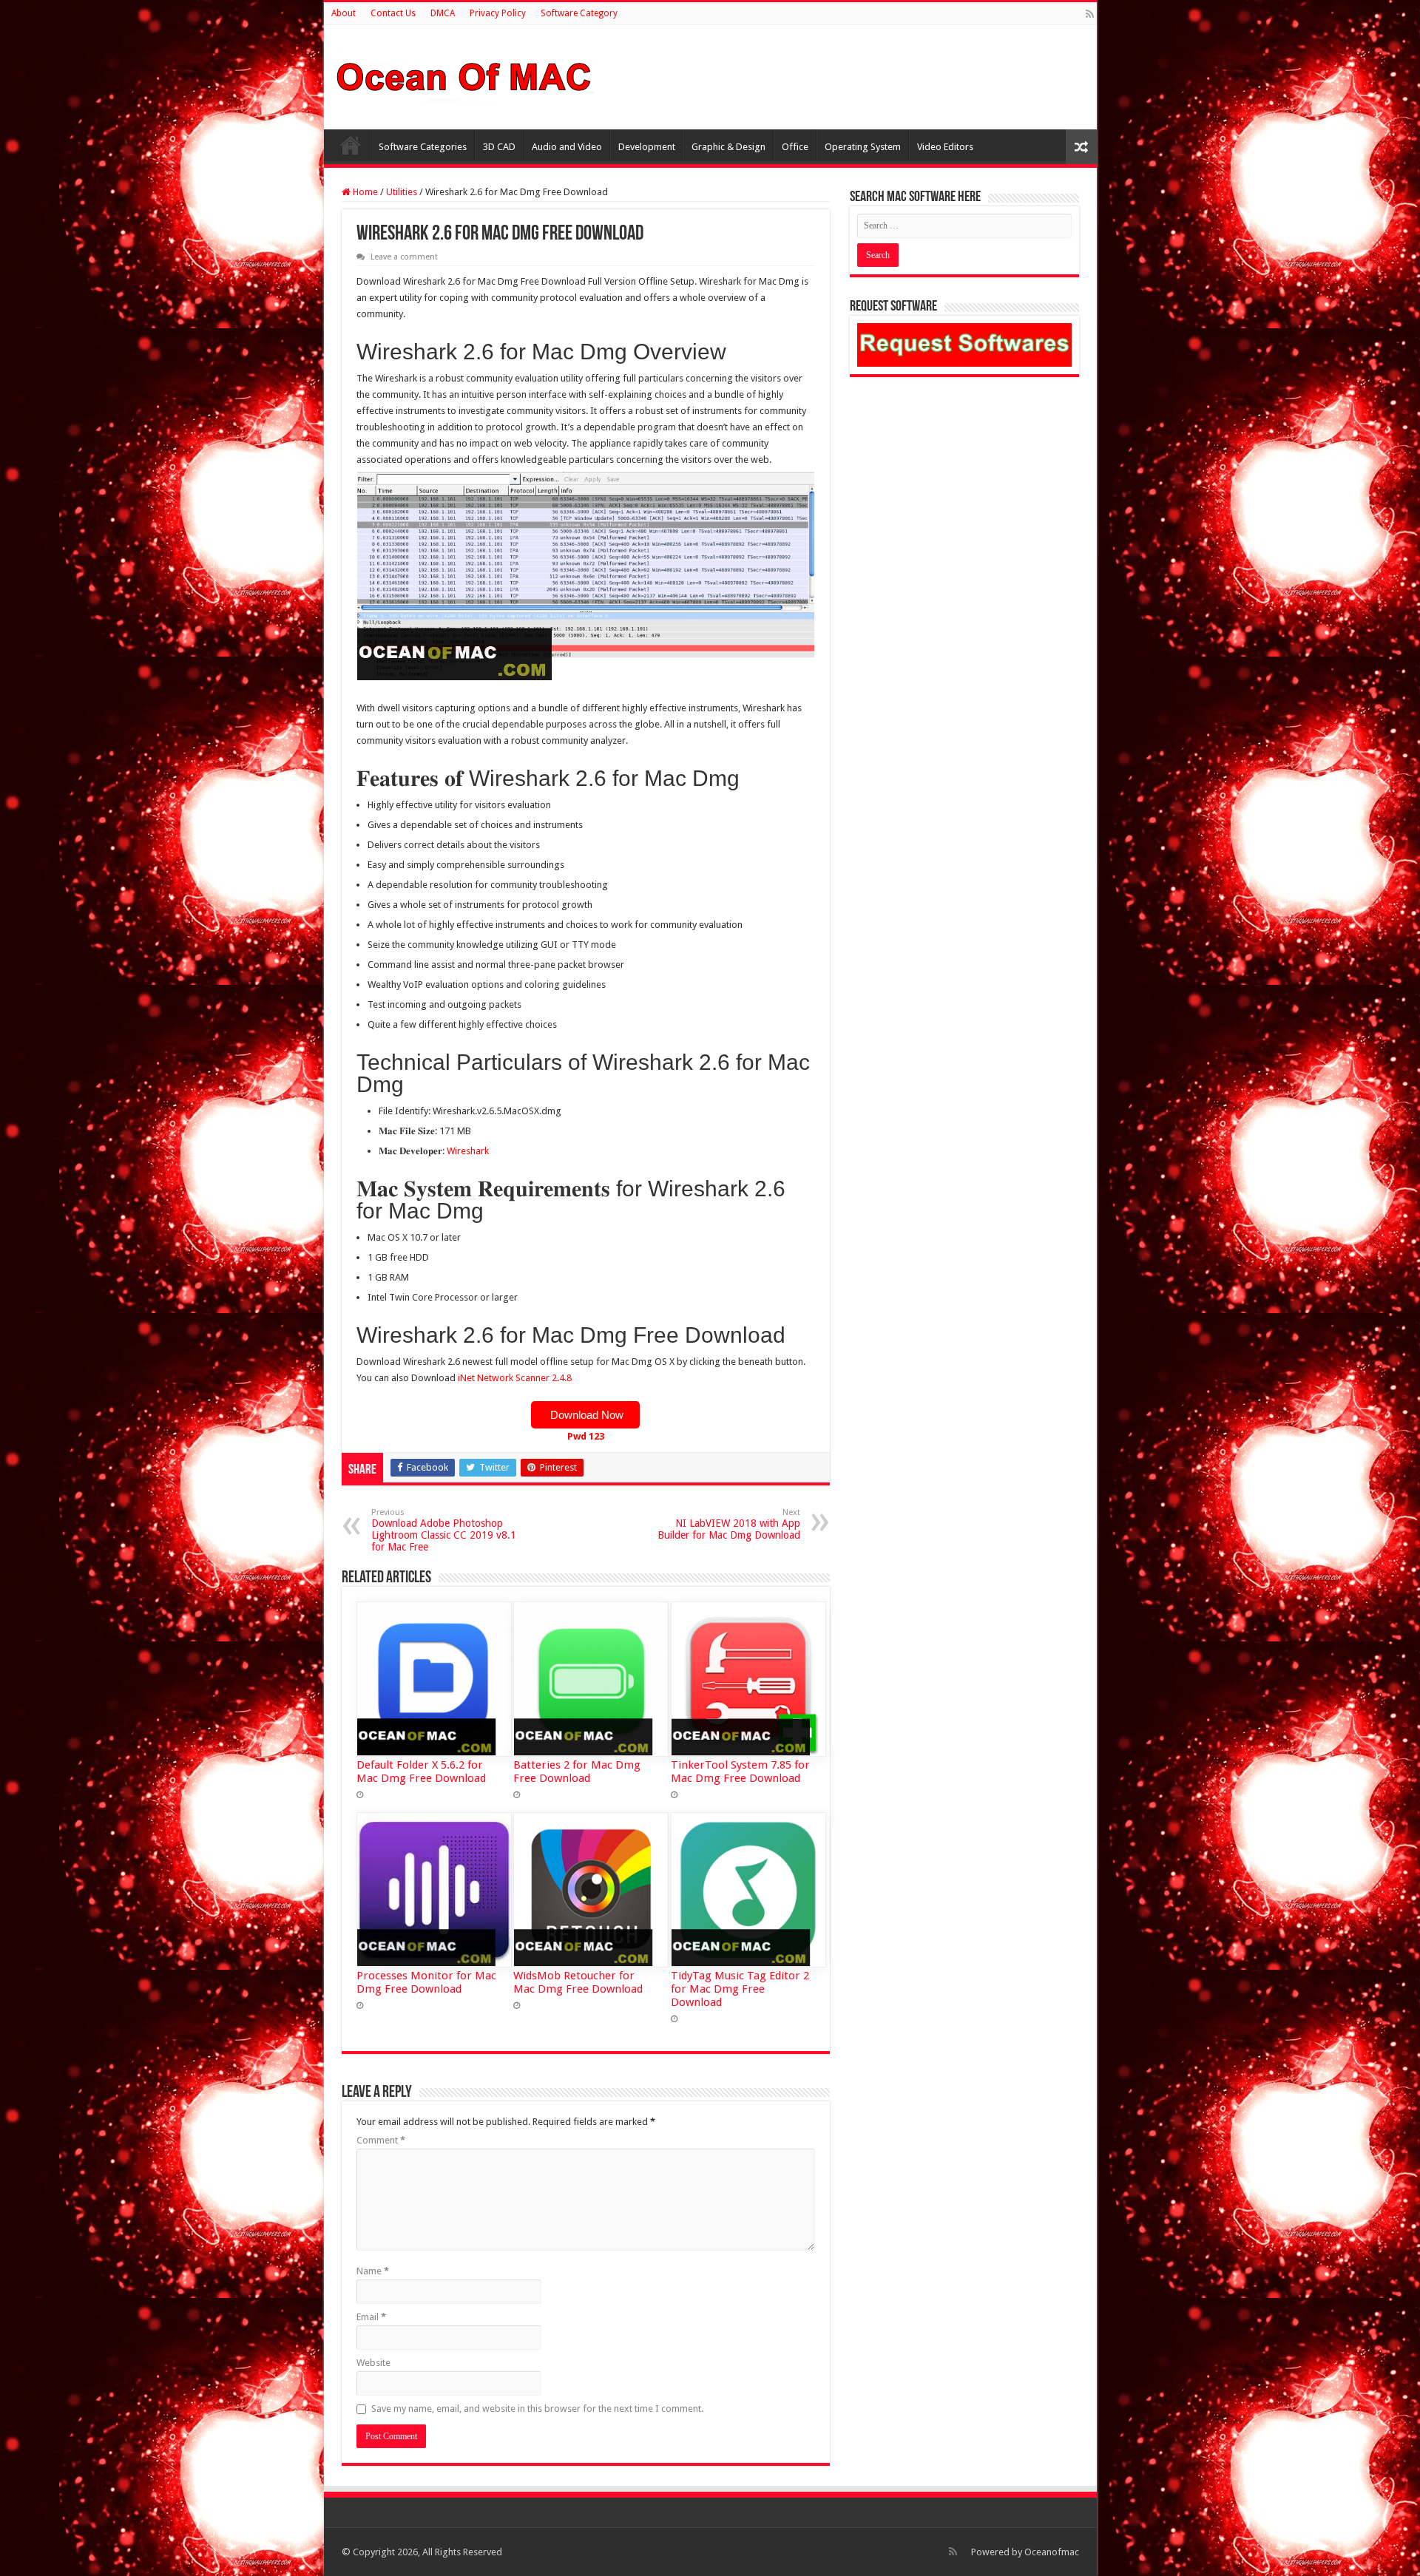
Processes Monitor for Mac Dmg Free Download (426, 1982)
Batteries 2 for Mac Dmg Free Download (577, 1772)
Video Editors (945, 147)
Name (373, 2271)
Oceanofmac (1052, 2552)
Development (647, 147)
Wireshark (468, 1151)
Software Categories (423, 147)
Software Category (579, 13)
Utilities (402, 192)
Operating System (863, 147)
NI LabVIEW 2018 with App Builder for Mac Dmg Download (729, 1524)
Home (351, 145)
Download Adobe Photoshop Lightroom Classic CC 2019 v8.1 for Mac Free (444, 1530)
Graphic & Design (728, 147)
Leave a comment (404, 257)
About (344, 13)
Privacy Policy (498, 13)
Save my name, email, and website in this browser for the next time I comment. (537, 2409)
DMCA (443, 13)
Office (795, 147)
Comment (381, 2140)
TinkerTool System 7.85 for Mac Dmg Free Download (740, 1772)
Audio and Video (567, 147)
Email (371, 2317)
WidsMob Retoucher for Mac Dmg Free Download (578, 1982)
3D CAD (499, 147)
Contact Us (393, 13)
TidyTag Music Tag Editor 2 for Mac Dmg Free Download (740, 1989)
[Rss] (1090, 14)
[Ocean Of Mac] (464, 75)
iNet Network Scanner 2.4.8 (515, 1378)
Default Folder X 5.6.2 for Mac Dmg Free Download (421, 1772)
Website (373, 2363)
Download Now (585, 1415)
